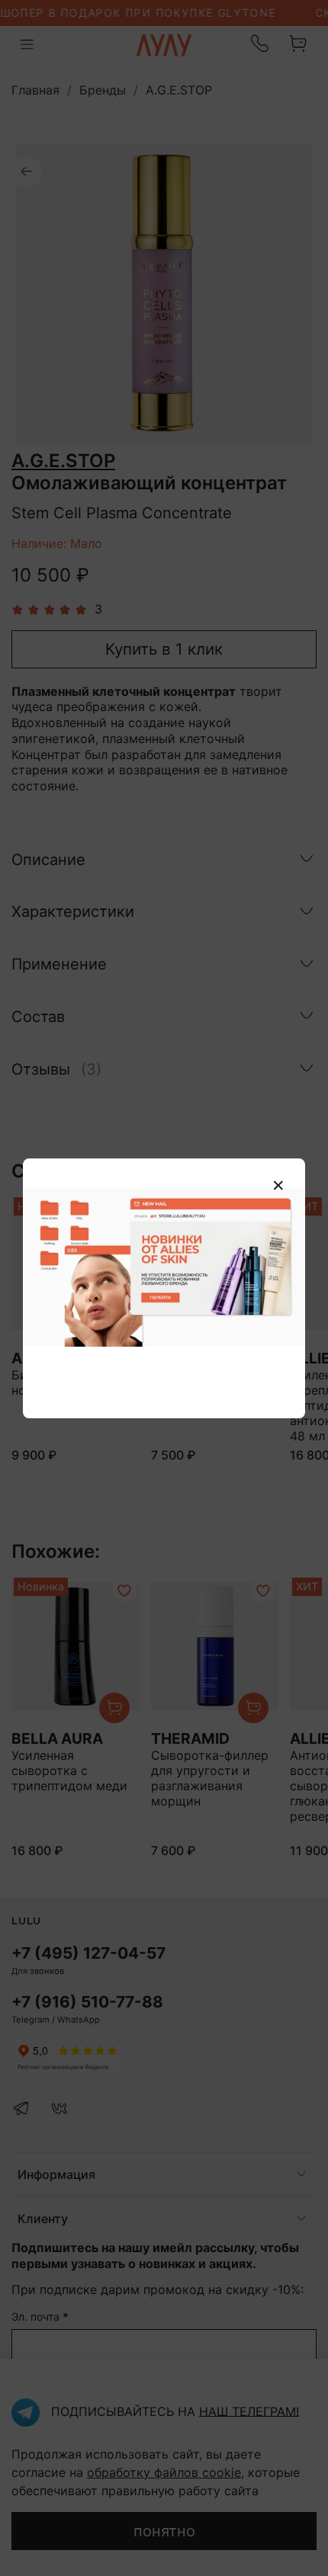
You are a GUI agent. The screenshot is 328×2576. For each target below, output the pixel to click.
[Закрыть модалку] (278, 1186)
